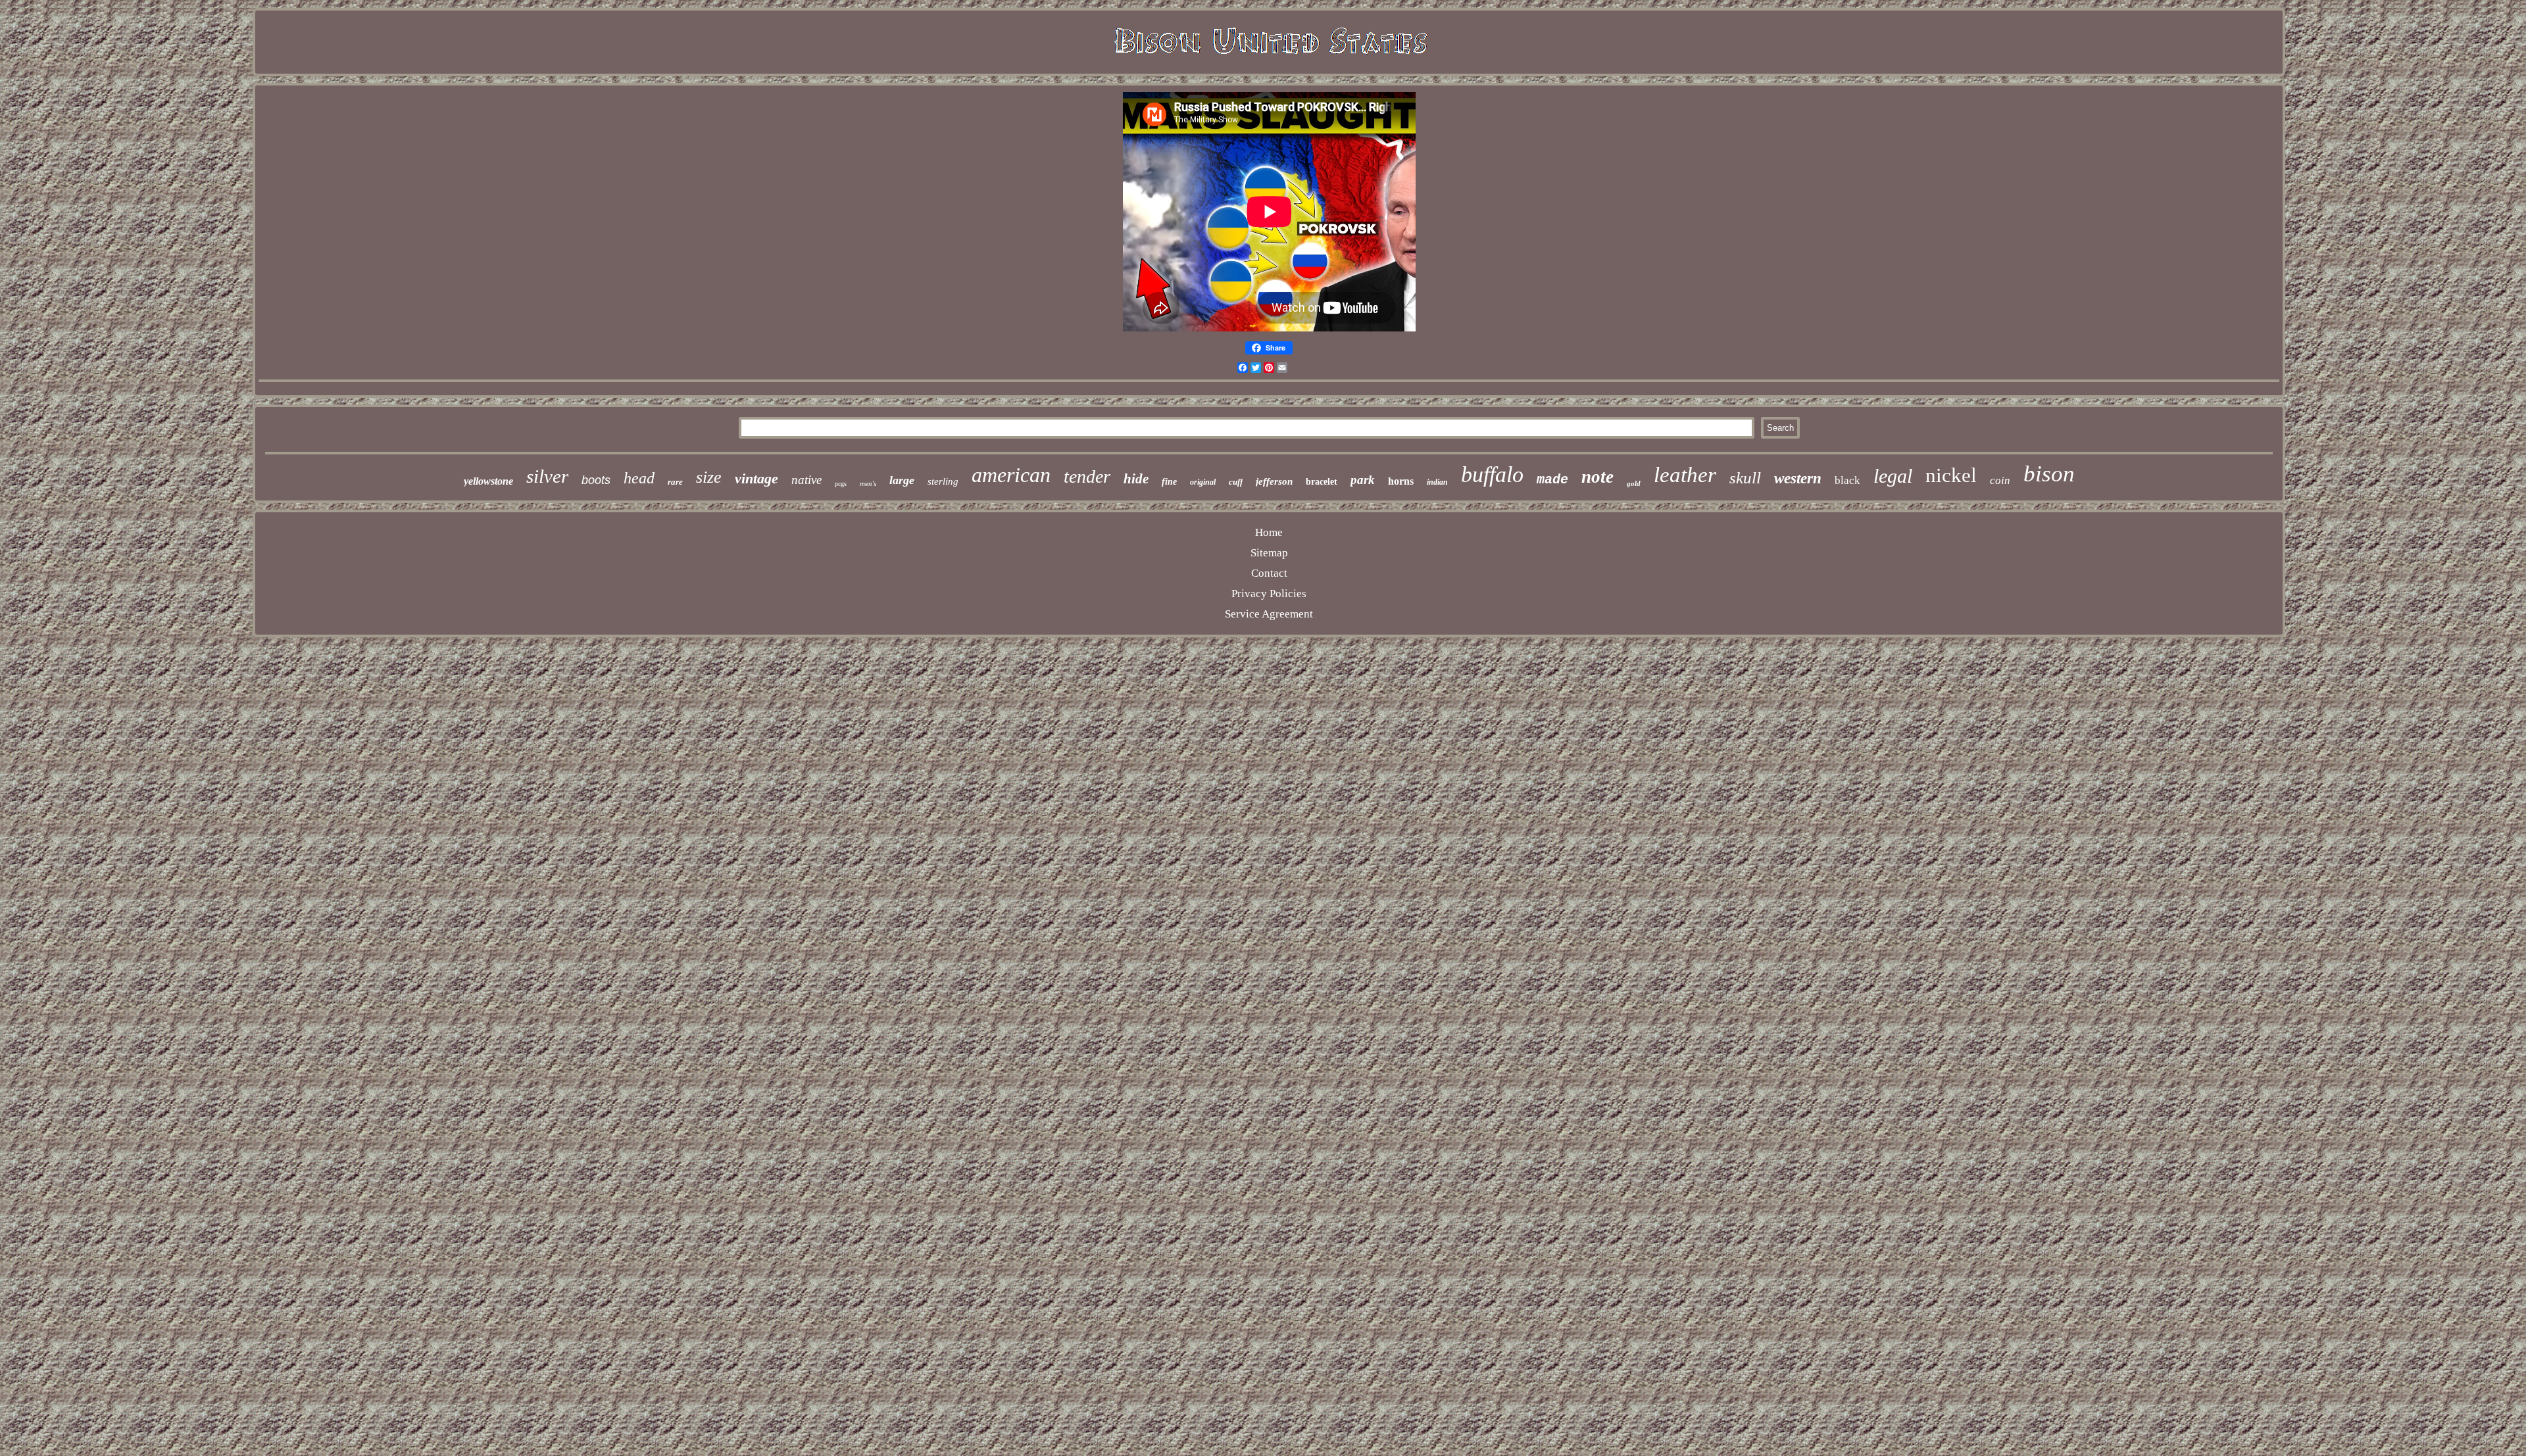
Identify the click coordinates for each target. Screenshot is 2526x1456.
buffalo (1492, 474)
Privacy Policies (1269, 594)
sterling (943, 481)
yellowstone (488, 481)
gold (1634, 483)
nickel (1951, 475)
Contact (1269, 573)
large (902, 480)
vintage (756, 478)
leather (1685, 475)
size (709, 477)
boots (596, 480)
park (1363, 480)
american (1011, 475)
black (1847, 480)
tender (1087, 476)
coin (2000, 480)
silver (547, 476)
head (639, 478)
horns (1401, 481)
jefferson (1274, 481)
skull (1745, 478)
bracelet (1322, 482)
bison (2049, 474)
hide (1136, 479)
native (806, 480)
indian (1437, 482)
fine (1169, 482)
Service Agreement (1269, 614)
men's (868, 483)
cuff (1236, 482)
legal (1893, 476)
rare (675, 482)
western (1798, 478)
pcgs (841, 484)
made (1552, 480)
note (1597, 477)
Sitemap (1269, 553)
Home (1269, 532)
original (1203, 482)
